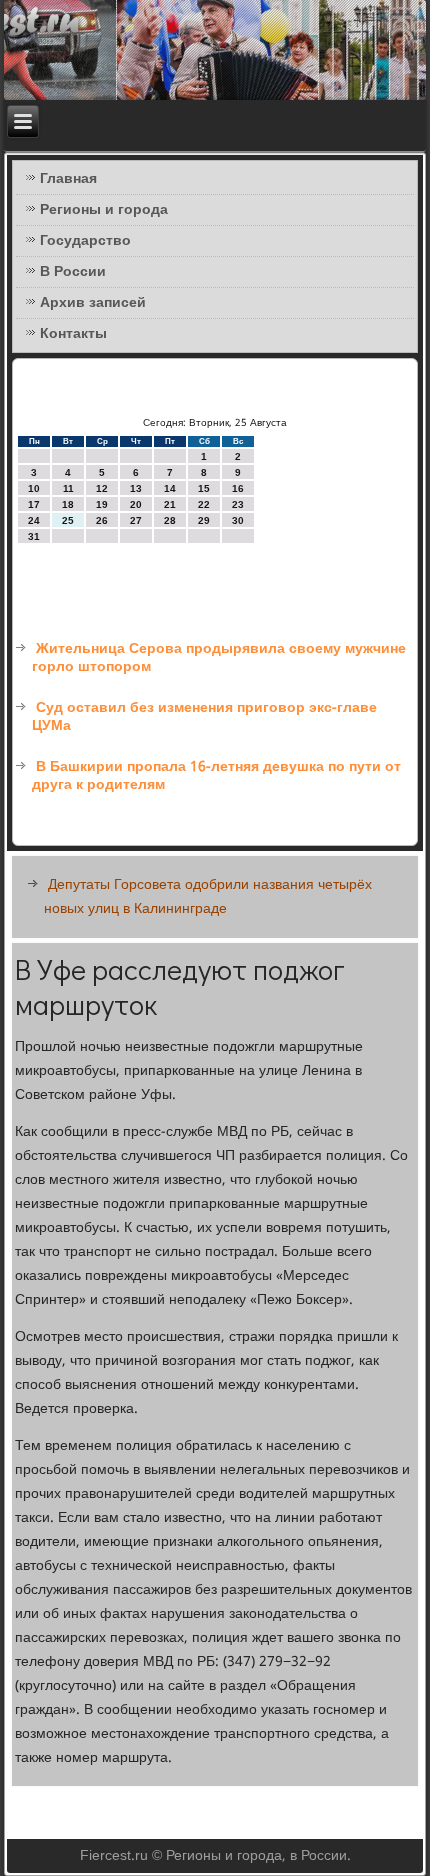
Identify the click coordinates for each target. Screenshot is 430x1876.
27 (136, 520)
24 (34, 520)
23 (238, 504)
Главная (68, 179)
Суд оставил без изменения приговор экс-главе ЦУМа (204, 717)
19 (102, 504)
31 (34, 536)
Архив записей (93, 303)
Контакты (73, 334)
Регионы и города (104, 210)
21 (170, 504)
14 (170, 488)
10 (34, 488)
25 (68, 520)
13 (136, 488)
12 (102, 488)
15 (204, 488)
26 (102, 520)
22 (204, 504)
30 (238, 520)
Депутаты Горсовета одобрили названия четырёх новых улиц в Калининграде (208, 897)
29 (204, 520)
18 (68, 504)
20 (136, 504)
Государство (85, 241)
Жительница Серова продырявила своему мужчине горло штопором (219, 658)
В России (73, 272)
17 (34, 504)
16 (238, 488)
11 (68, 488)
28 (170, 520)
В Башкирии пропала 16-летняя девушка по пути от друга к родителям (216, 776)
